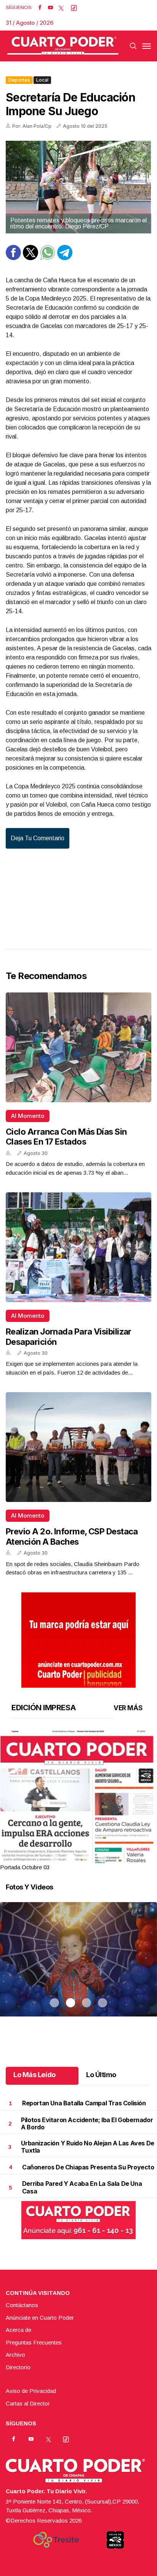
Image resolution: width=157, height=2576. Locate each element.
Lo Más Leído (34, 2075)
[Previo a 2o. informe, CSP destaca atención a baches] (78, 1447)
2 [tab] (70, 1858)
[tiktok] (74, 8)
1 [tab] (54, 1858)
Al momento (28, 1116)
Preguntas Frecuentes (34, 2342)
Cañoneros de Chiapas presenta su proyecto (88, 2167)
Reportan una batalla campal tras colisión (84, 2103)
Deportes (19, 80)
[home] (63, 46)
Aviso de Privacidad (31, 2391)
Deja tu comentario (38, 838)
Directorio (18, 2367)
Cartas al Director (28, 2403)
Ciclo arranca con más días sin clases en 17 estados (66, 1137)
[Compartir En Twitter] (30, 258)
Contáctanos (22, 2305)
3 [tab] (87, 1858)
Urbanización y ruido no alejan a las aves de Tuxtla (87, 2147)
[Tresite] (56, 2540)
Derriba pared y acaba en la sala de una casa (82, 2187)
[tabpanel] (78, 1801)
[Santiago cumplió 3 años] (78, 1969)
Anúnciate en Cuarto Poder (40, 2318)
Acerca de (18, 2330)
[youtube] (50, 8)
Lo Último (101, 2075)
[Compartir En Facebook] (13, 258)
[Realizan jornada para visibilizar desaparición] (78, 1247)
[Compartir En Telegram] (65, 258)
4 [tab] (103, 1858)
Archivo (15, 2355)
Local (42, 80)
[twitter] (61, 8)
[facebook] (40, 8)
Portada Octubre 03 (25, 1867)
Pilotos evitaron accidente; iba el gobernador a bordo (87, 2123)
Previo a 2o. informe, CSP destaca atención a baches (72, 1536)
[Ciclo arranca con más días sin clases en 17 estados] (78, 1047)
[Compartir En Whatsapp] (48, 258)
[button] (78, 1831)
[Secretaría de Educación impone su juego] (78, 187)
